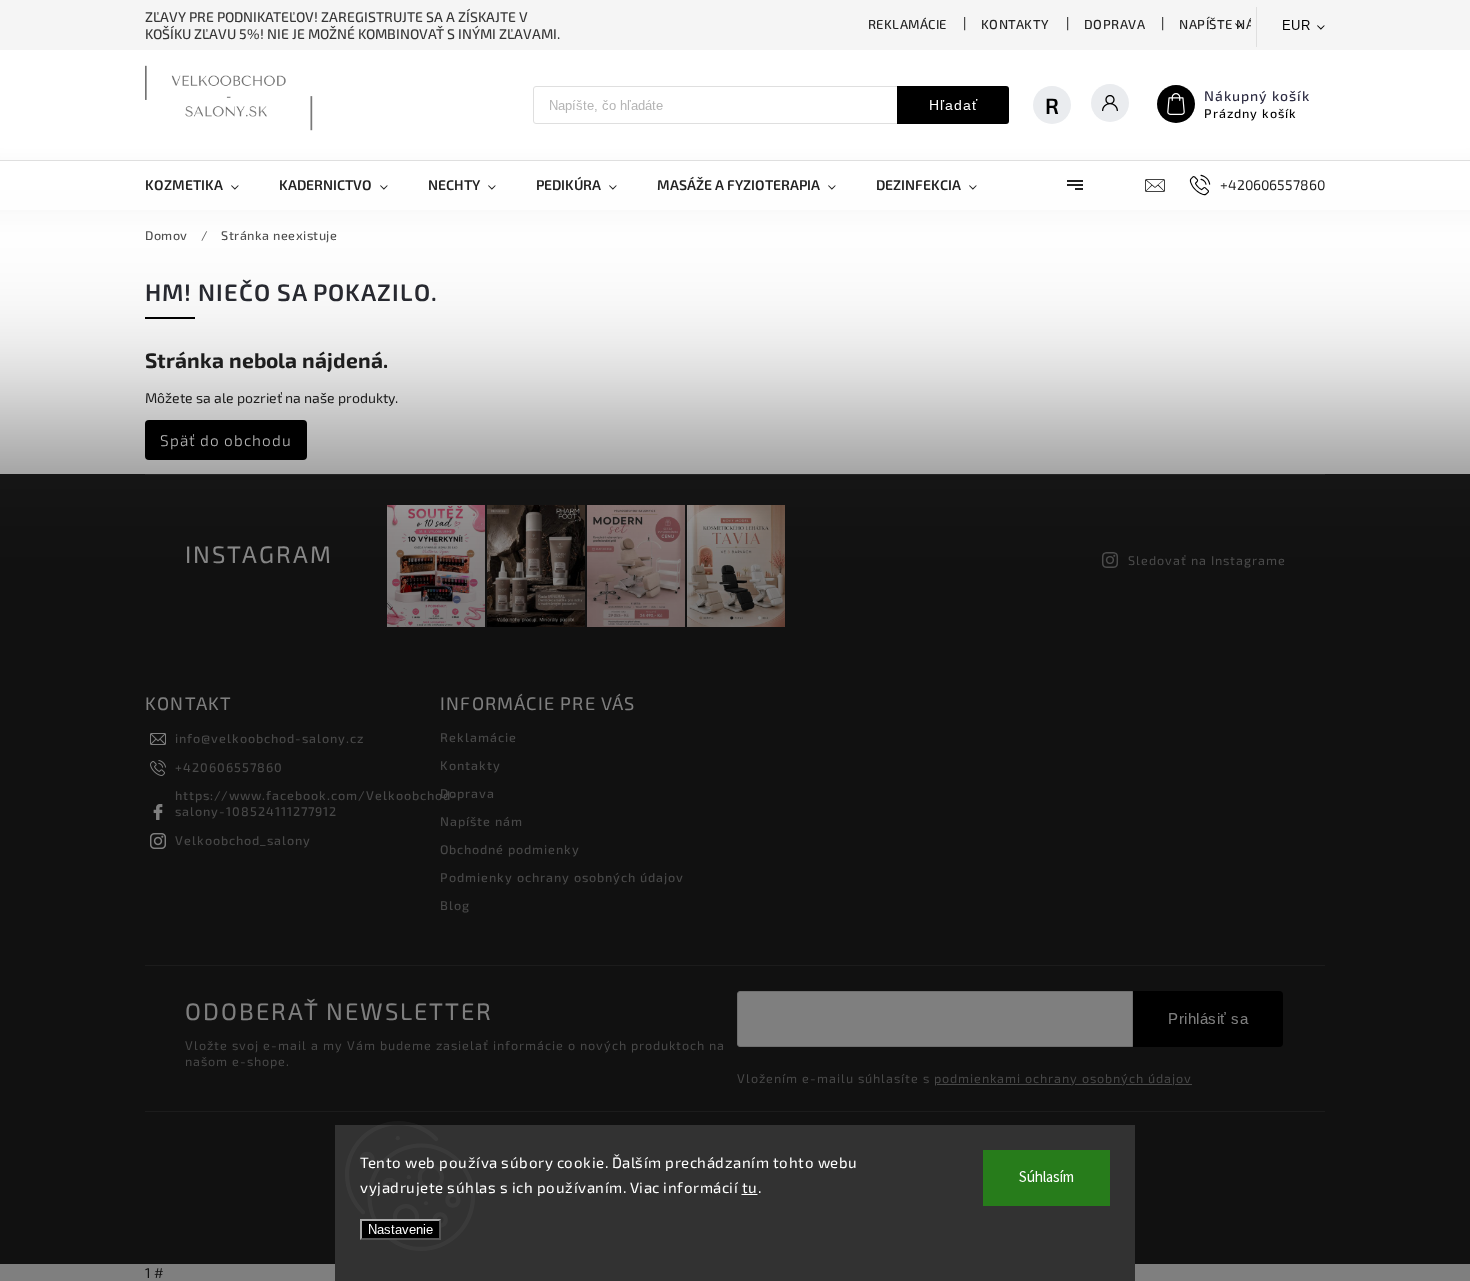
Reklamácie (907, 24)
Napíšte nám (1222, 24)
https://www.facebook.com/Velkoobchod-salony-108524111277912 (316, 803)
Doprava (1115, 24)
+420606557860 (229, 767)
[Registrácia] (1062, 105)
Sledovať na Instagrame (1207, 560)
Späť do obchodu (226, 440)
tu (750, 1187)
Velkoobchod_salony (243, 840)
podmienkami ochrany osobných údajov (1063, 1078)
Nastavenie (400, 1229)
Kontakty (1015, 24)
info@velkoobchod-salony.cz (269, 738)
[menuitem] (202, 185)
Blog (455, 905)
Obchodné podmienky (510, 849)
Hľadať (953, 105)
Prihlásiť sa (1208, 1018)
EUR (1296, 25)
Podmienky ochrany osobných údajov (562, 877)
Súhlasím (1046, 1177)
